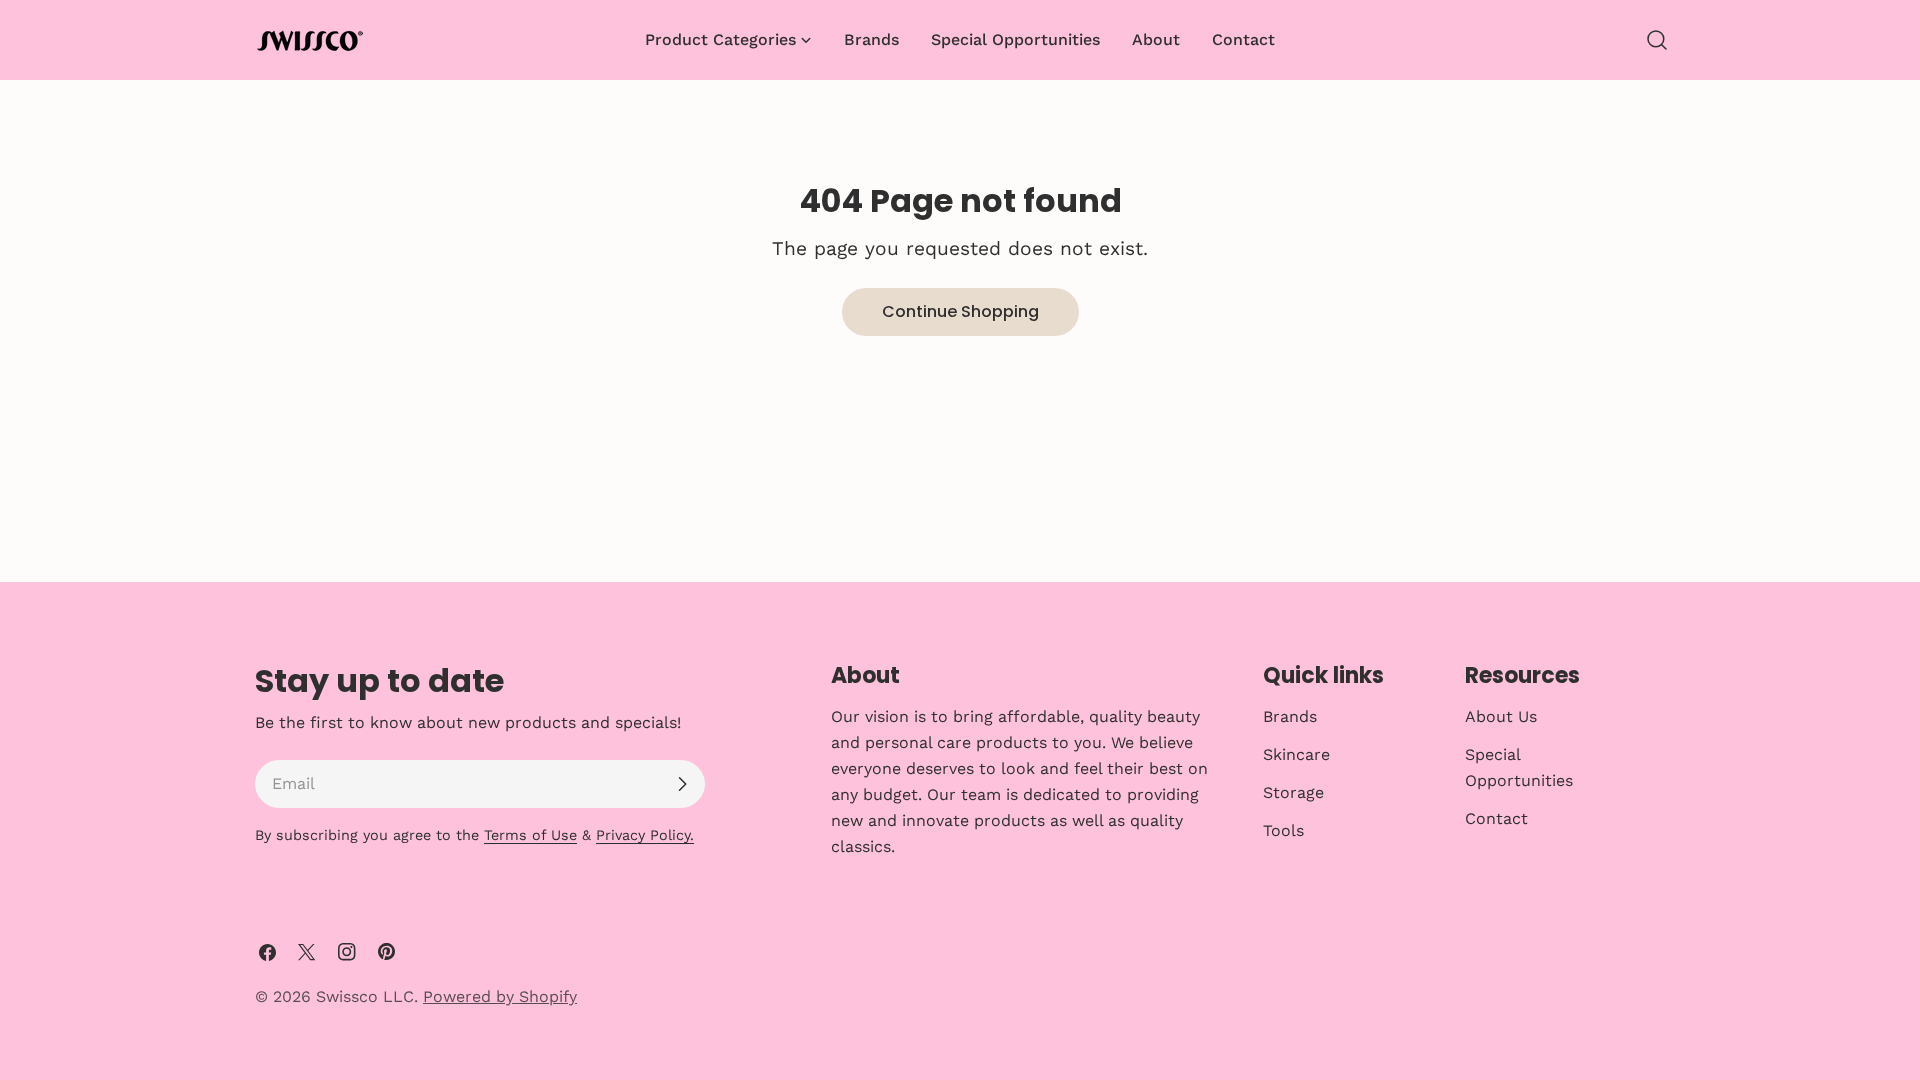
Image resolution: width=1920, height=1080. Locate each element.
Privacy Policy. (645, 835)
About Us (1501, 716)
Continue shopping (960, 311)
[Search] (1657, 40)
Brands (1290, 716)
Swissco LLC (365, 996)
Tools (1283, 830)
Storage (1293, 792)
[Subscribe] (682, 784)
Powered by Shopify (500, 996)
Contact (1496, 818)
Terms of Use (530, 835)
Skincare (1296, 754)
